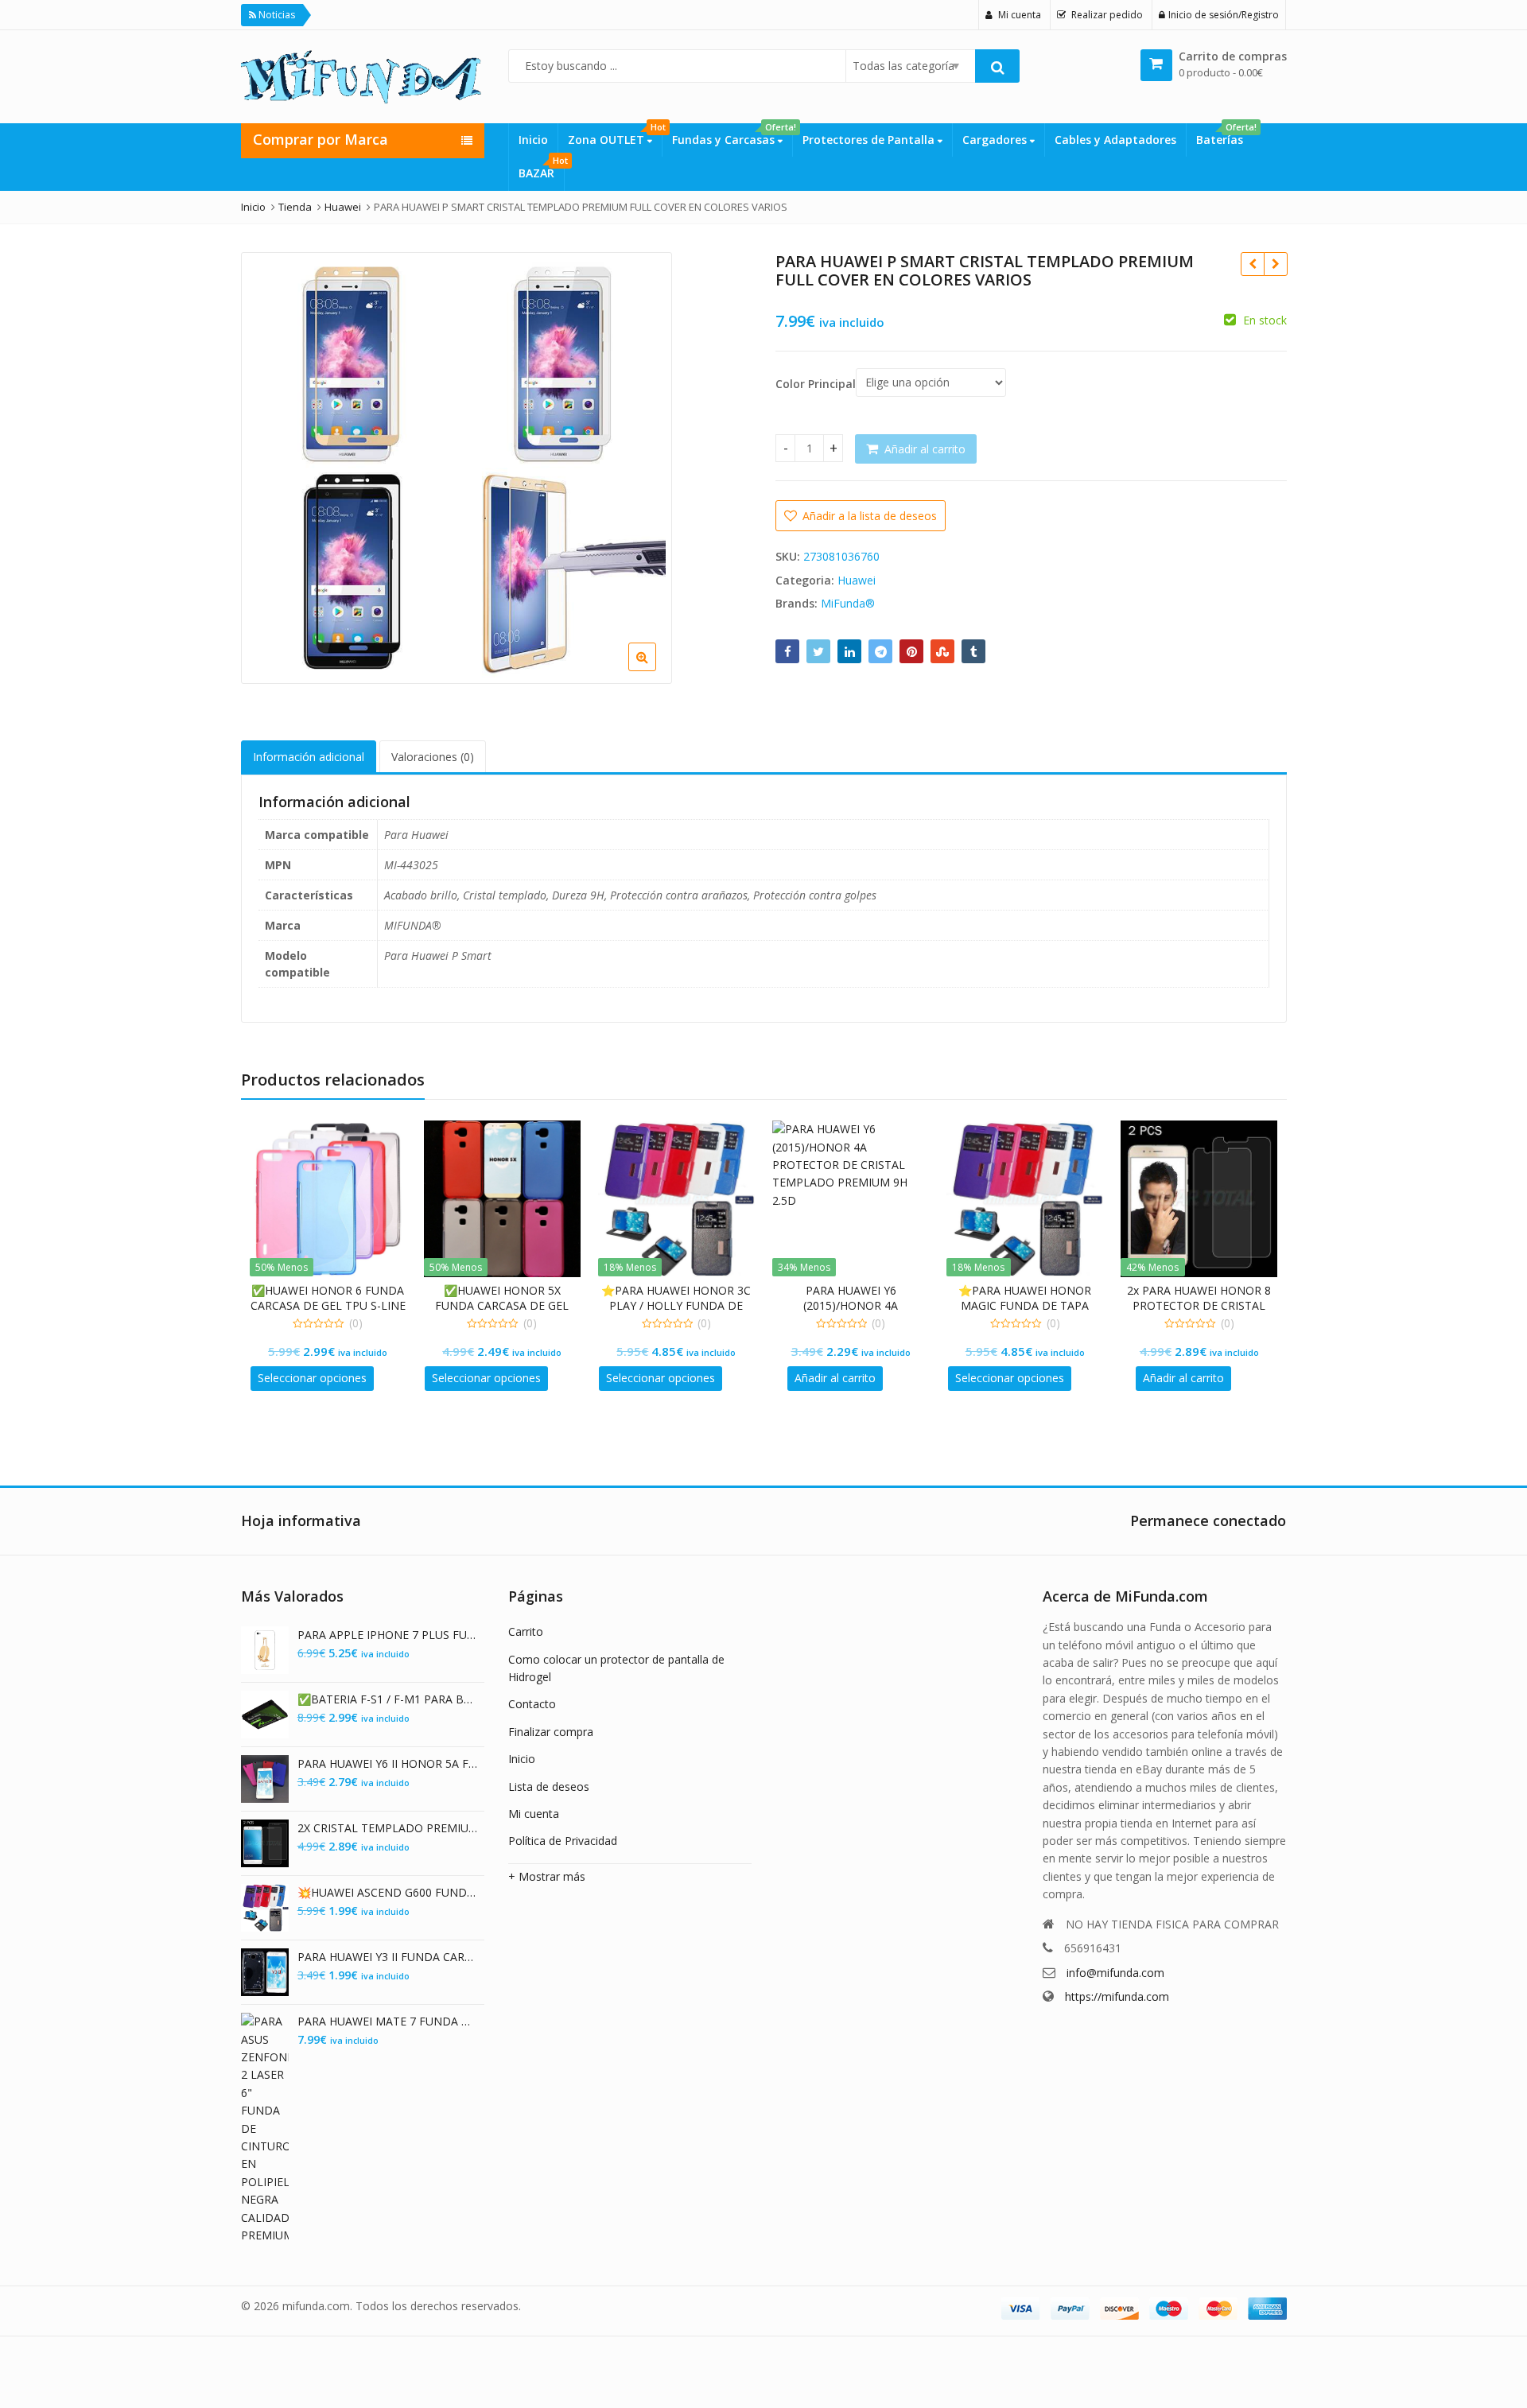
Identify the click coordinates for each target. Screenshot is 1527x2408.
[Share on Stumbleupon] (942, 651)
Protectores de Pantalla (870, 140)
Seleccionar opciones (312, 1378)
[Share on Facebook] (787, 651)
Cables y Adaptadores (1115, 140)
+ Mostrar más (547, 1876)
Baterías (1224, 135)
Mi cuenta (534, 1814)
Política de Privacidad (563, 1841)
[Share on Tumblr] (973, 651)
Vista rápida (336, 1290)
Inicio (533, 140)
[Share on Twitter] (818, 651)
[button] (738, 670)
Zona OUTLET (615, 135)
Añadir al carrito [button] (835, 1378)
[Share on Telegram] (880, 651)
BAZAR (541, 169)
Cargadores (996, 140)
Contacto (532, 1704)
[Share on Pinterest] (911, 651)
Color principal (816, 384)
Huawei (857, 580)
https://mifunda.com (1117, 1996)
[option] (457, 468)
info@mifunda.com (1115, 1973)
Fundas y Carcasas (732, 135)
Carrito (526, 1631)
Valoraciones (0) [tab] (433, 757)
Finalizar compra (551, 1732)
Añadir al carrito (925, 449)
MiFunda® (848, 603)
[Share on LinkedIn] (849, 651)
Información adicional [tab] (309, 757)
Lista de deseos (549, 1787)
